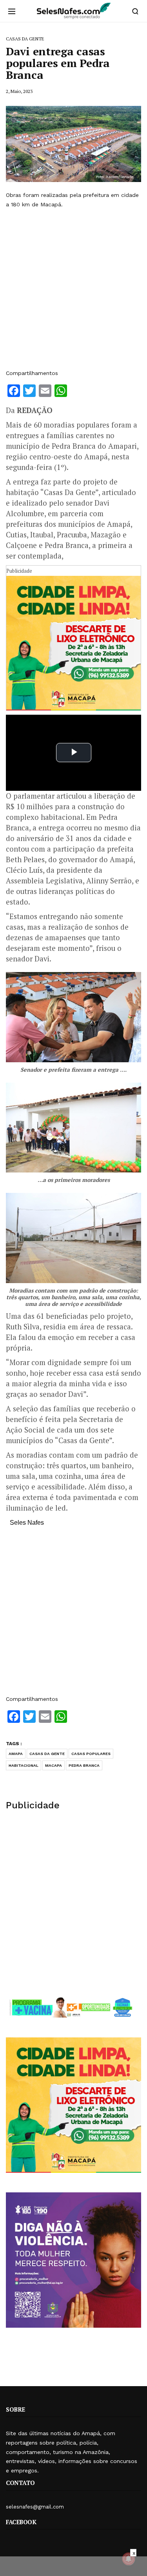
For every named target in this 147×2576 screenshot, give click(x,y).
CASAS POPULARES (91, 1754)
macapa (54, 1765)
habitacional (24, 1765)
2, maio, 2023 (19, 91)
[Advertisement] (73, 289)
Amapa (16, 1754)
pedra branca (84, 1765)
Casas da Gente (47, 1754)
